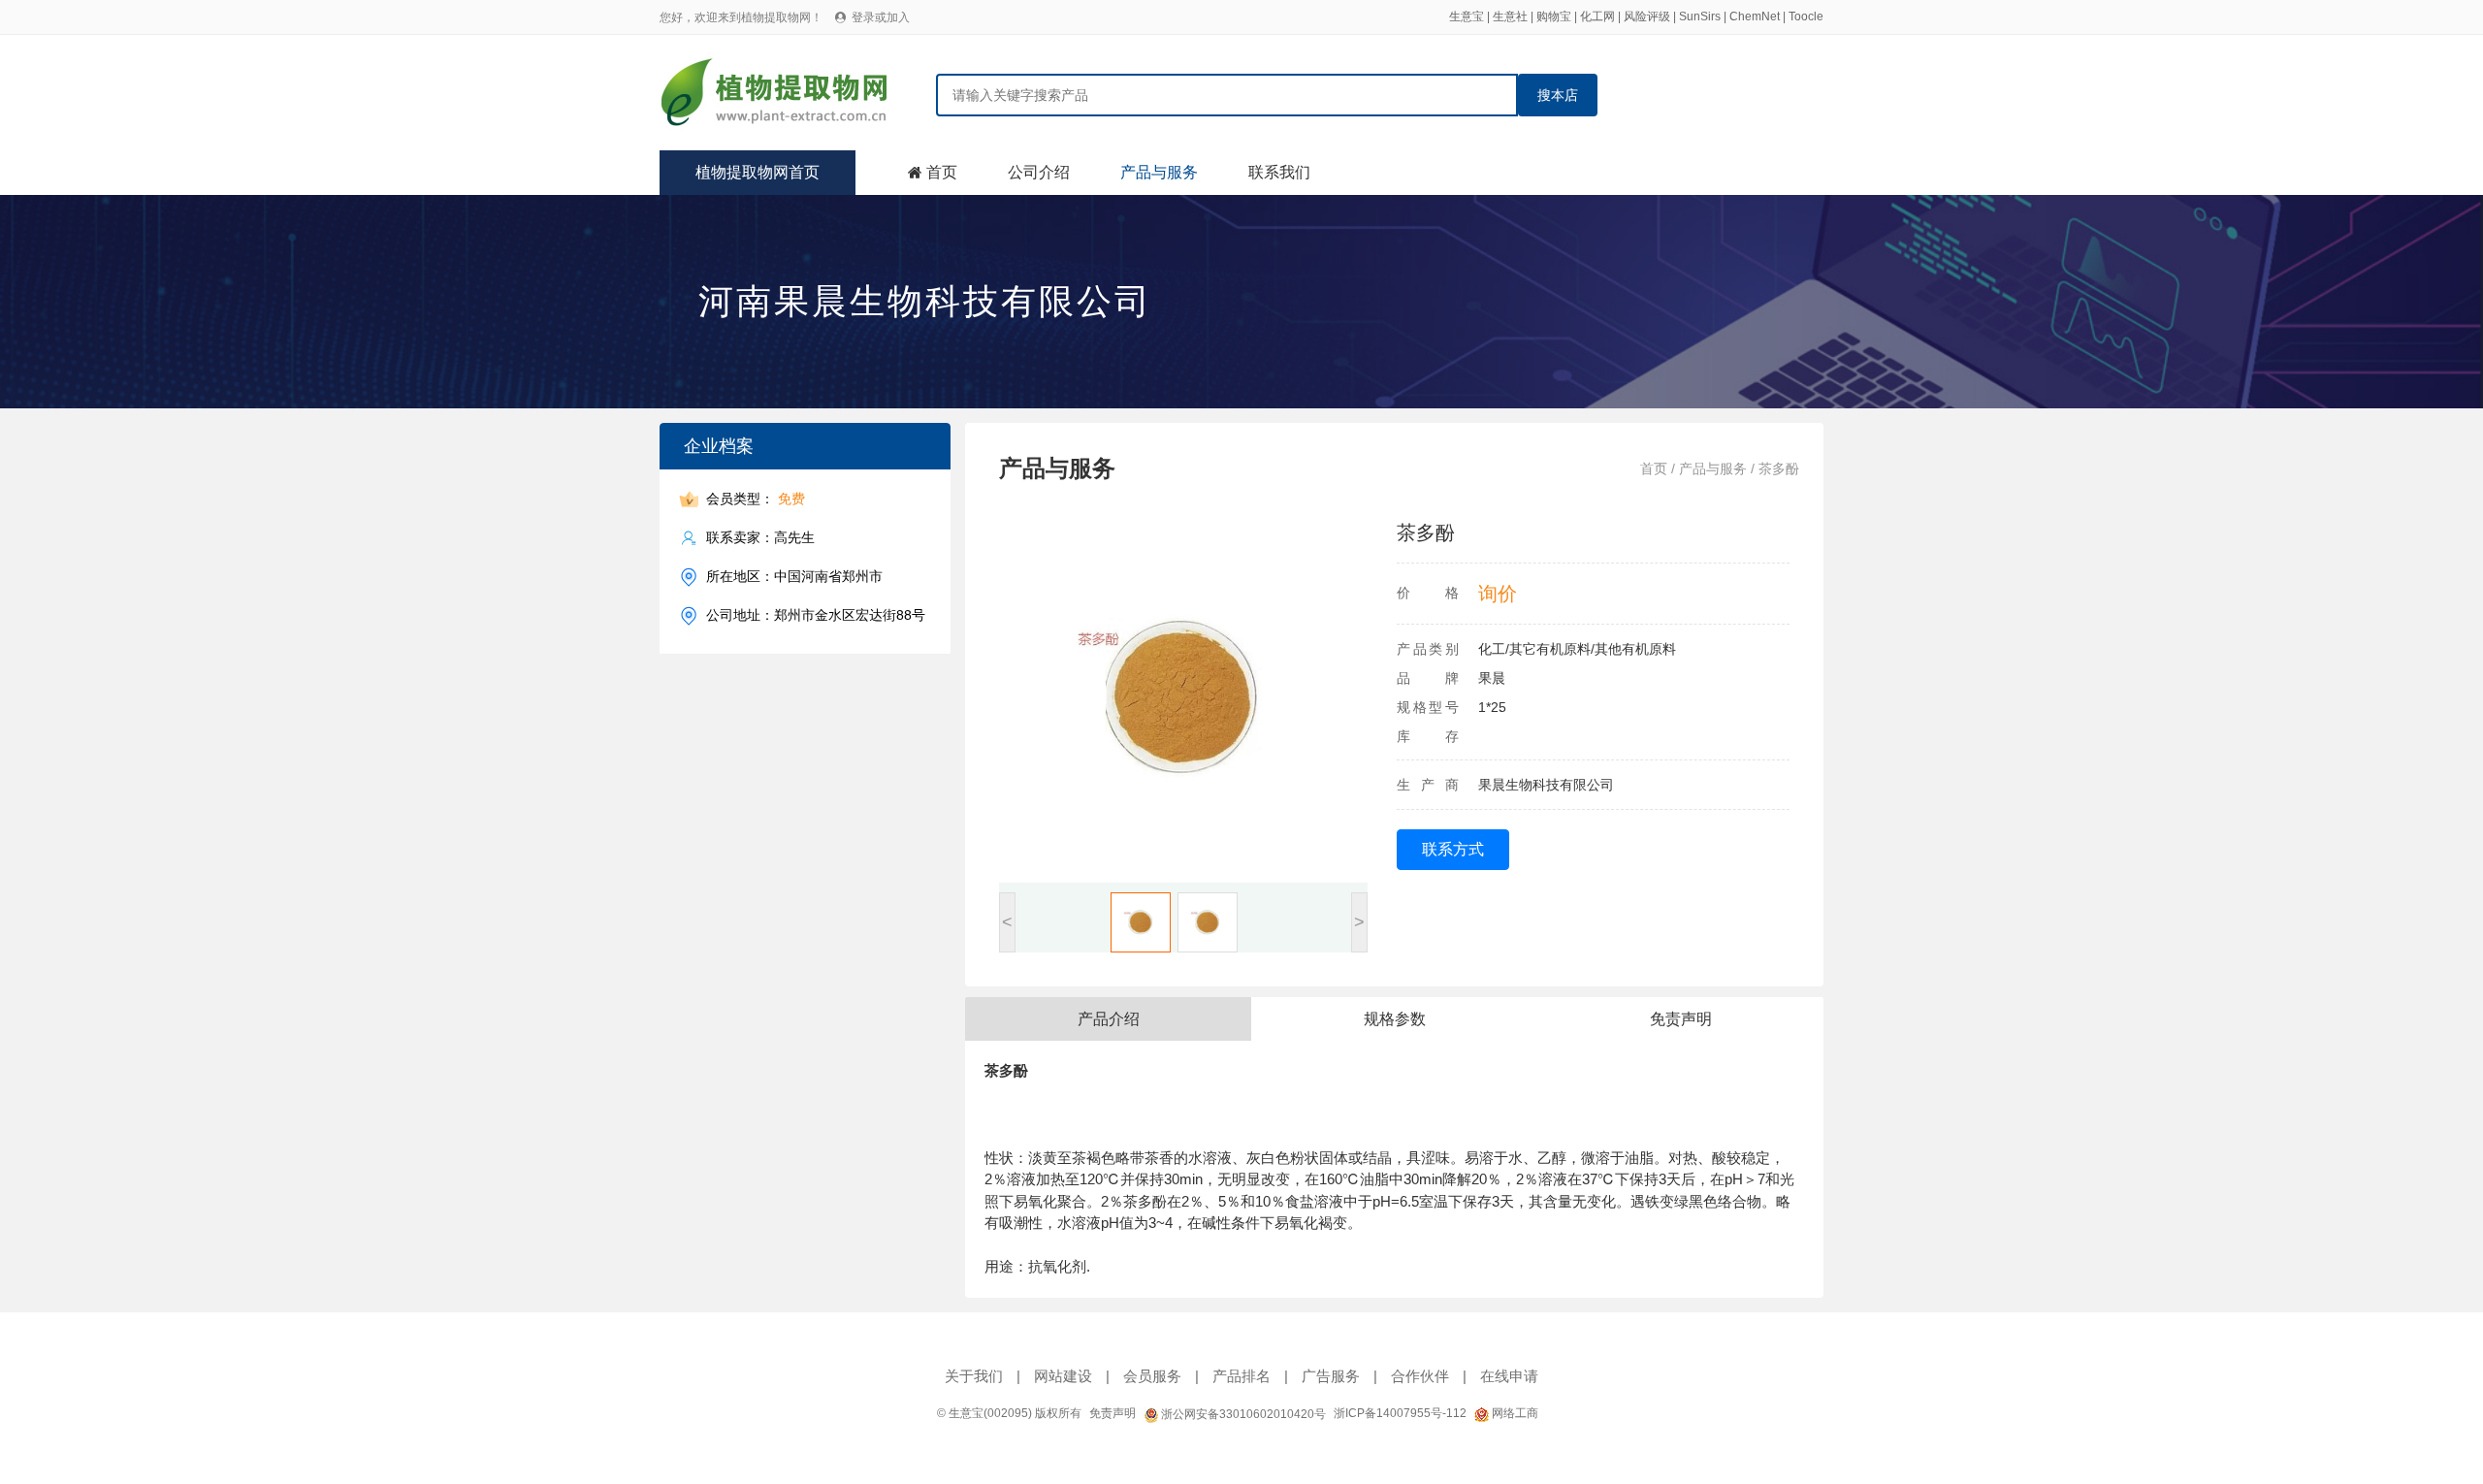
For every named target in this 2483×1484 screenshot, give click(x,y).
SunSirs (1700, 16)
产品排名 (1241, 1376)
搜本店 (1558, 95)
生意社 (1510, 16)
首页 (942, 172)
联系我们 (1279, 172)
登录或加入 (881, 17)
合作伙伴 (1420, 1376)
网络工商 (1514, 1413)
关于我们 (974, 1376)
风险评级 (1647, 16)
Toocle (1806, 16)
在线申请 (1509, 1376)
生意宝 (1467, 16)
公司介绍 (1039, 172)
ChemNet (1755, 16)
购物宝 (1554, 16)
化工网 (1597, 16)
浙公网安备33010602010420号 (1242, 1414)
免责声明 (1113, 1413)
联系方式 (1453, 849)
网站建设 (1063, 1376)
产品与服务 (1159, 172)
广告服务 (1331, 1376)
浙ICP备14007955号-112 (1400, 1413)
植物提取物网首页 (758, 172)
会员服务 (1152, 1376)
